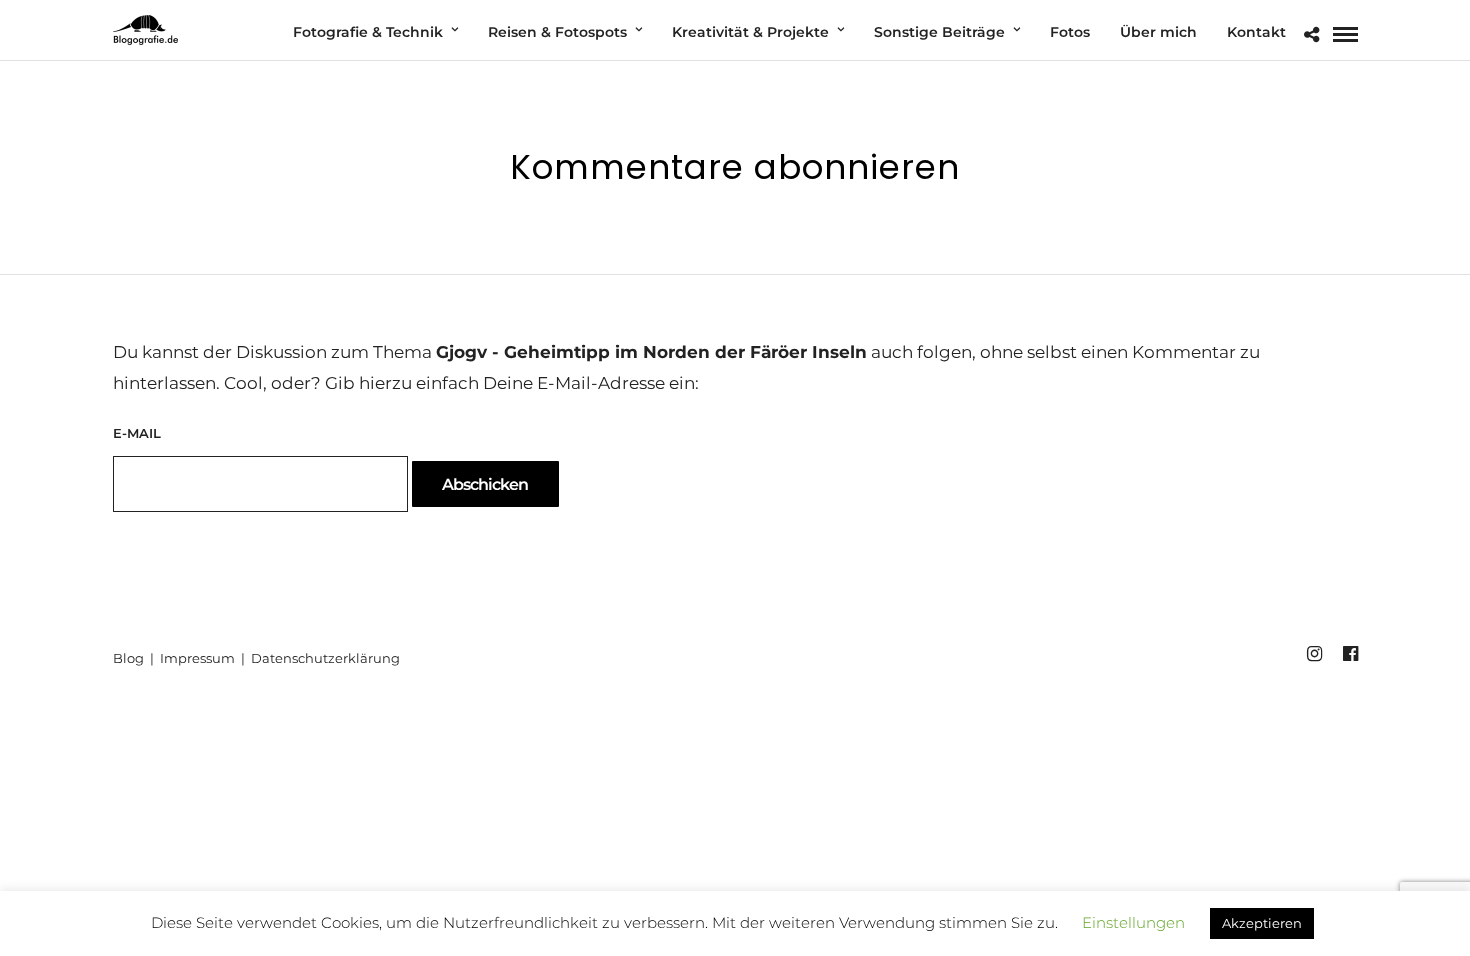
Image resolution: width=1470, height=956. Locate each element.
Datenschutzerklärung (325, 658)
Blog (130, 658)
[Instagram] (1314, 654)
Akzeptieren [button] (1262, 923)
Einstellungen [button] (1133, 922)
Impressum (199, 658)
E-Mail (137, 433)
